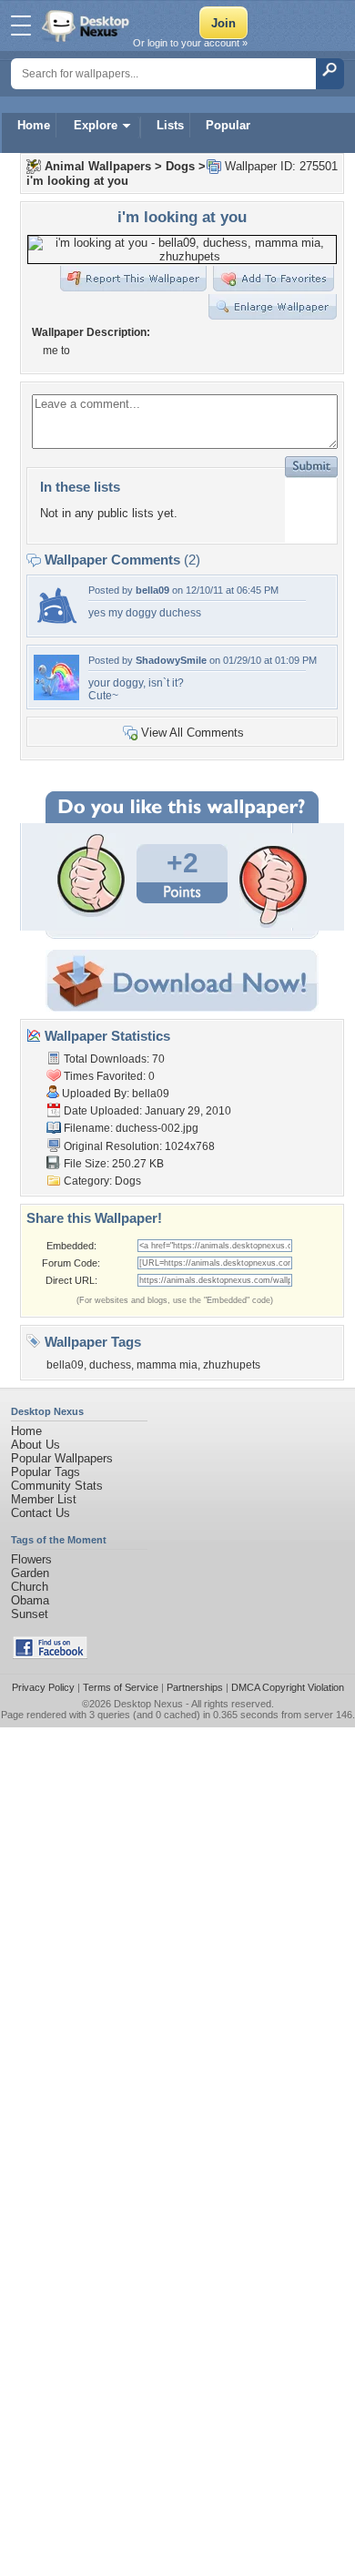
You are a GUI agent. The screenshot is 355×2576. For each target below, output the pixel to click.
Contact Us (41, 1513)
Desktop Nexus (148, 1704)
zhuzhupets (232, 1365)
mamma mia (167, 1365)
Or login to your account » (190, 43)
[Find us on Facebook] (50, 1655)
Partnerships (195, 1687)
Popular (228, 125)
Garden (30, 1573)
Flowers (31, 1559)
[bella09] (56, 626)
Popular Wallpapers (62, 1458)
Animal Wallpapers (98, 166)
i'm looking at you (77, 181)
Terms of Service (121, 1687)
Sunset (30, 1614)
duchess (110, 1365)
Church (30, 1587)
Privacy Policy (43, 1687)
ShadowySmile (171, 660)
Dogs (180, 166)
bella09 (152, 590)
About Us (35, 1445)
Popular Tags (46, 1472)
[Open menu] (21, 25)
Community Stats (57, 1486)
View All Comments (193, 733)
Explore (96, 125)
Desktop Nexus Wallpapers (87, 25)
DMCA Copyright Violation (288, 1687)
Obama (30, 1600)
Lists (170, 125)
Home (34, 125)
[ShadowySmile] (56, 696)
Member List (44, 1499)
